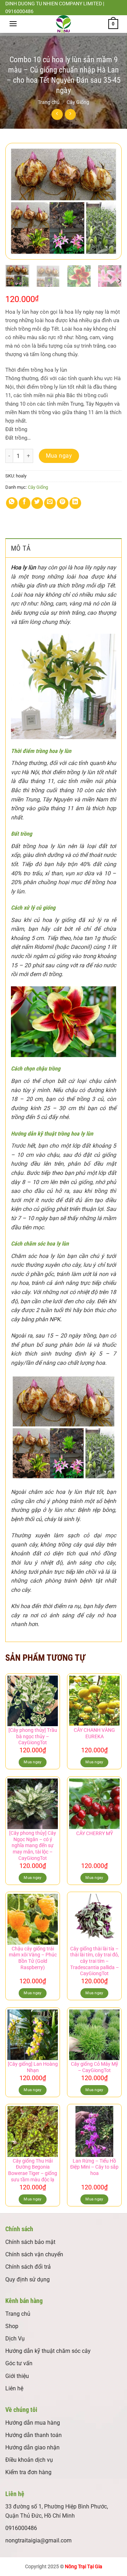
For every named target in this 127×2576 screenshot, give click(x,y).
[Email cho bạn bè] (50, 503)
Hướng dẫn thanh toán (34, 2435)
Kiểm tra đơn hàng (28, 2472)
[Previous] (17, 201)
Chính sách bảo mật (30, 2242)
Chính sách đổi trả (28, 2267)
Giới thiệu (17, 2376)
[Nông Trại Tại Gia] (64, 24)
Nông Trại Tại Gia (84, 2567)
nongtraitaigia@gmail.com (38, 2540)
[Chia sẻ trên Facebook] (25, 503)
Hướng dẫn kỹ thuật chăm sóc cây (48, 2351)
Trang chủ (49, 102)
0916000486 (21, 2528)
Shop (12, 2326)
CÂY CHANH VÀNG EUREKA (94, 1733)
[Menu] (13, 24)
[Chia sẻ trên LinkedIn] (75, 503)
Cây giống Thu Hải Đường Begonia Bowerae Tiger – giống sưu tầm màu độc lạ (33, 2170)
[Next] (110, 201)
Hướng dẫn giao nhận (32, 2447)
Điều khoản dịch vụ (29, 2460)
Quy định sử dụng (28, 2279)
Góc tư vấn (19, 2363)
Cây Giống (78, 102)
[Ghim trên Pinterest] (63, 503)
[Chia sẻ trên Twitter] (37, 503)
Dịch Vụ (15, 2339)
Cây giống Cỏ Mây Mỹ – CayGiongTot (95, 2067)
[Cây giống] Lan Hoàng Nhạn (33, 2067)
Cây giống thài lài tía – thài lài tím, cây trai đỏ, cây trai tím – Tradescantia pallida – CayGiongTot (95, 1961)
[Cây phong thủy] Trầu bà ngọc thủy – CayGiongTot (33, 1736)
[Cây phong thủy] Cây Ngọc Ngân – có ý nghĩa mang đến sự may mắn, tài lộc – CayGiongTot (33, 1846)
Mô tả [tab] (21, 548)
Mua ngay (59, 456)
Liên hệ (14, 2388)
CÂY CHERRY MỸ (95, 1833)
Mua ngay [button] (33, 1762)
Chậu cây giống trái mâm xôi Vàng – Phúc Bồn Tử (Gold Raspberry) (33, 1958)
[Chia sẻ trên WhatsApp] (12, 503)
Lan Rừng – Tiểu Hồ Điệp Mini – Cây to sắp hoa (94, 2167)
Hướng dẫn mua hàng (33, 2423)
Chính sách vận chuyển (34, 2254)
